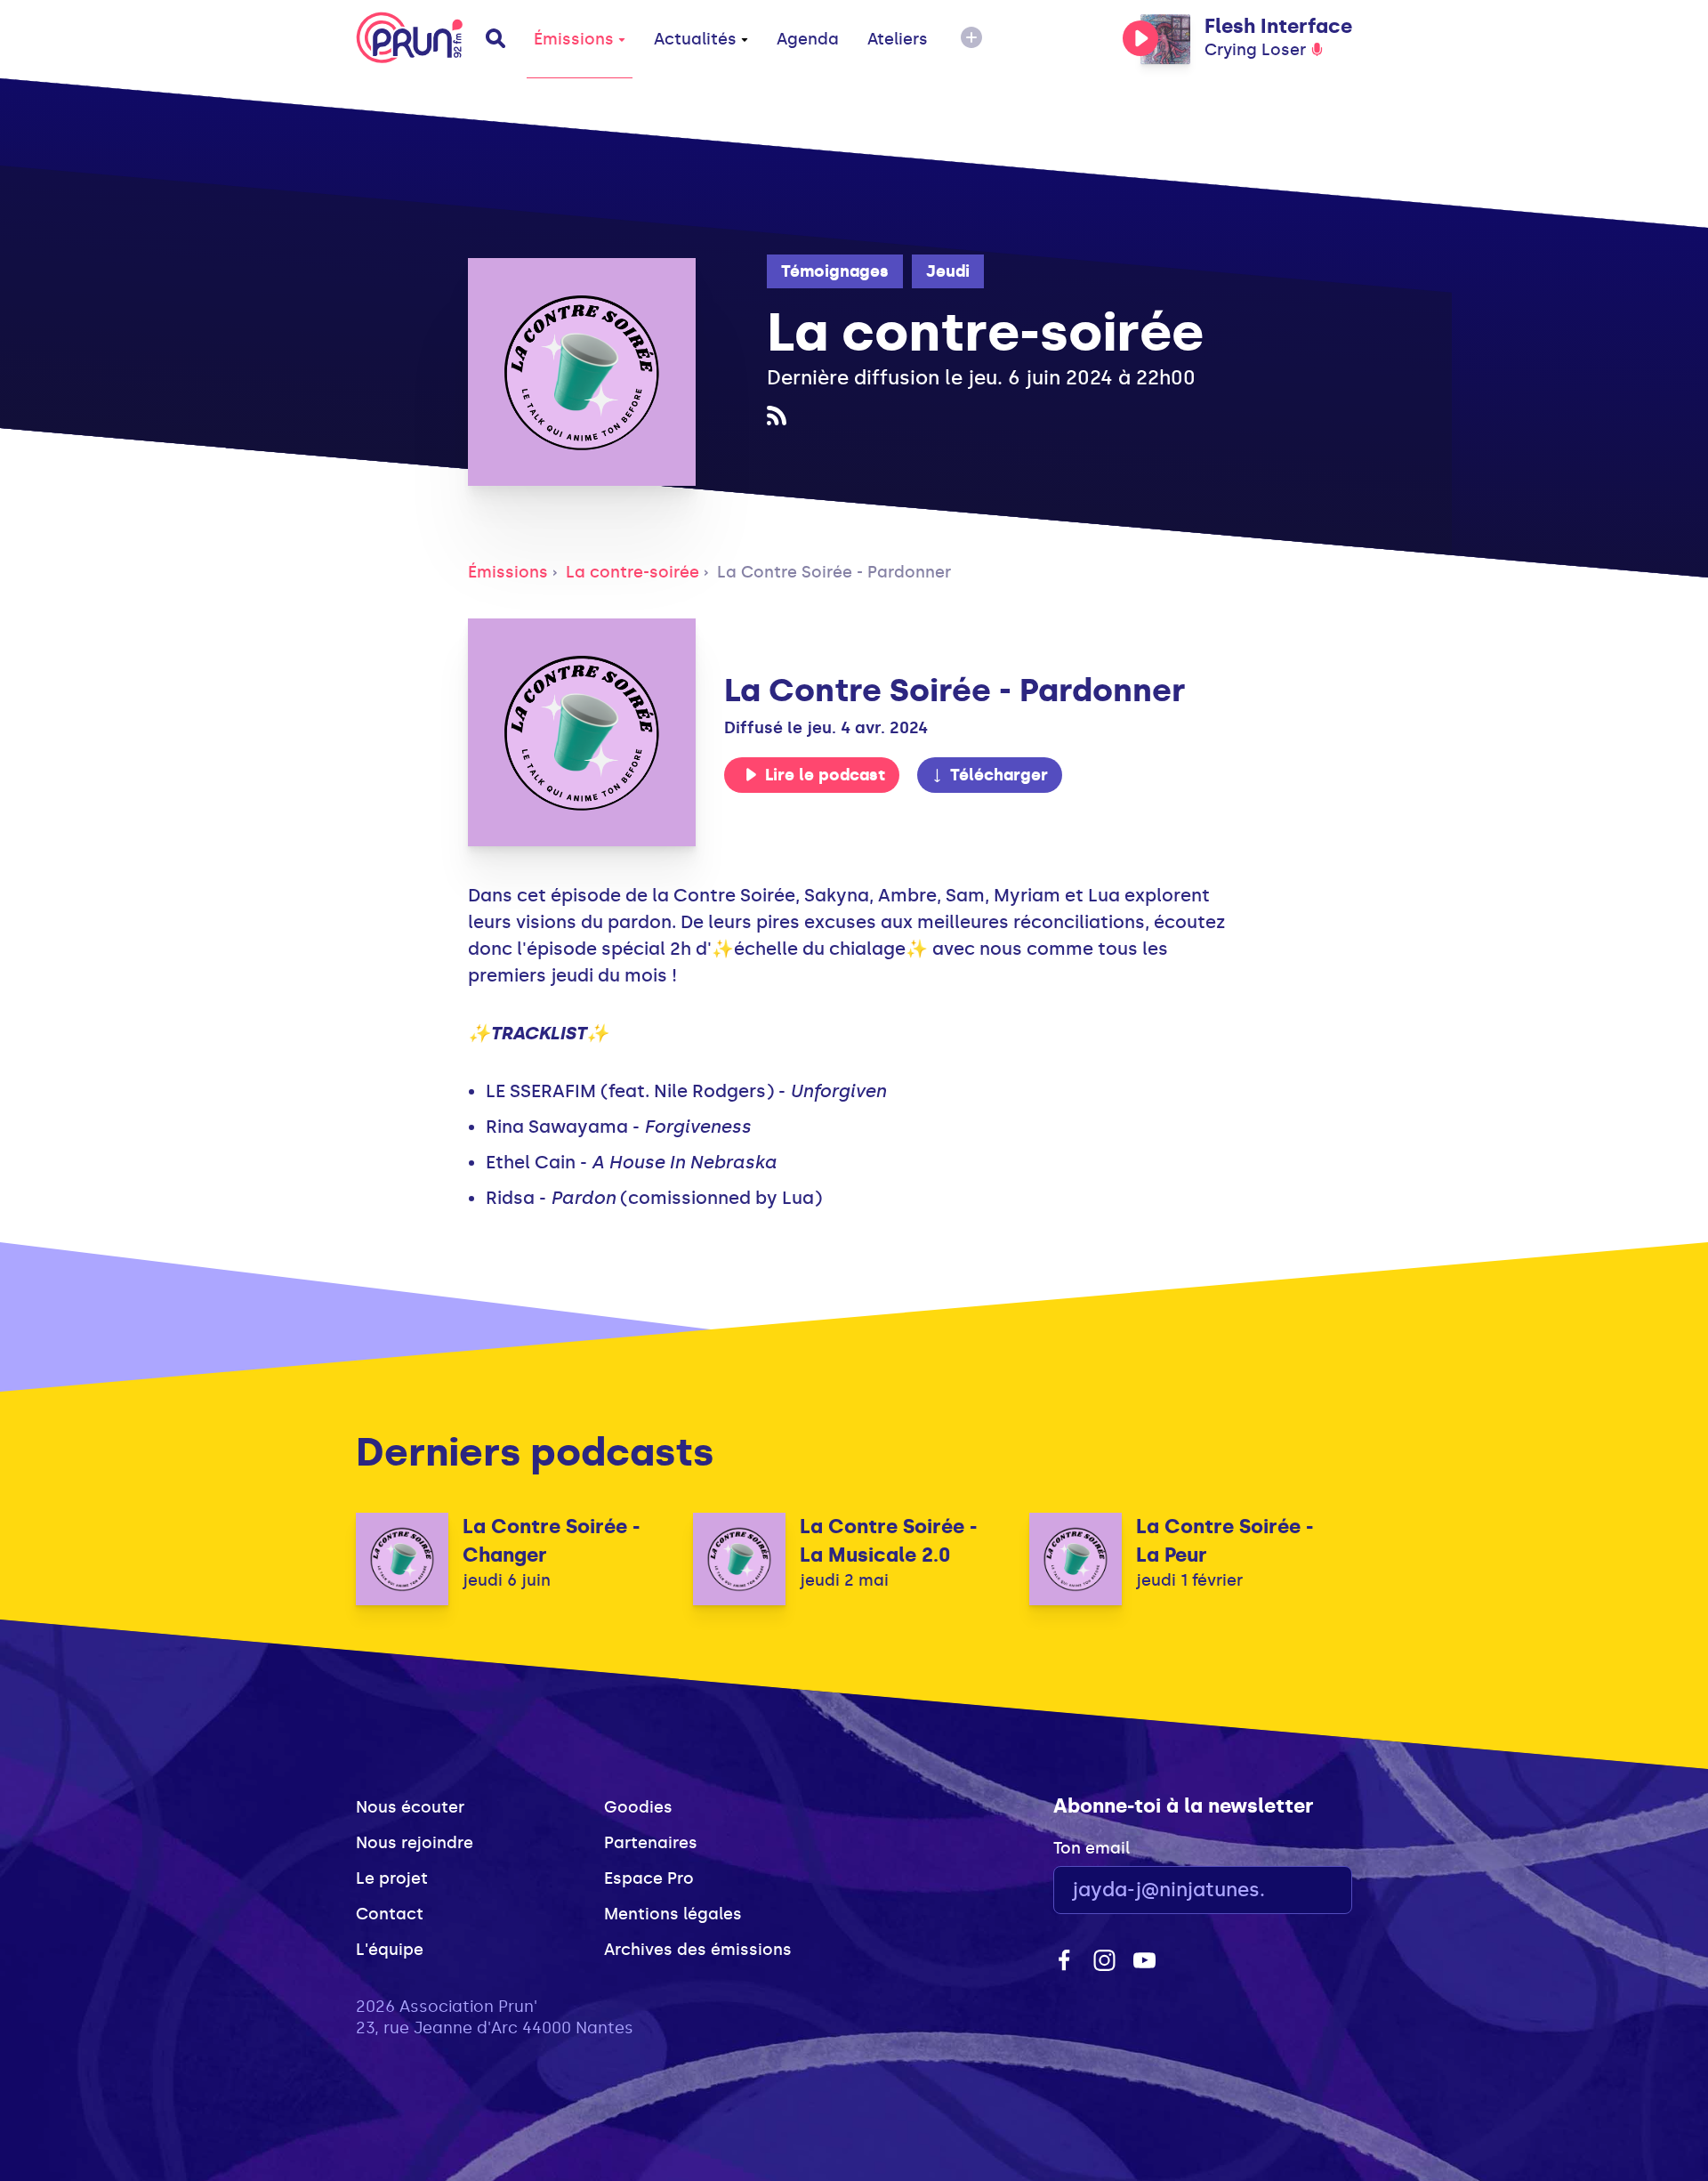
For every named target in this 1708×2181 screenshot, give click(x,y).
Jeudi (948, 271)
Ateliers (898, 39)
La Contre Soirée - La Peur (1225, 1541)
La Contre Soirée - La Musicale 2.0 (888, 1541)
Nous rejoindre (415, 1843)
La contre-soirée (632, 572)
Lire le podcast (825, 775)
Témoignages (835, 271)
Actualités (695, 39)
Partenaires (651, 1843)
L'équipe (390, 1950)
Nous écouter (410, 1807)
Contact (390, 1914)
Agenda (808, 39)
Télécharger (999, 775)
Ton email (1092, 1848)
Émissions (574, 39)
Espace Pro (649, 1878)
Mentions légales (673, 1914)
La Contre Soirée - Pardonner (834, 572)
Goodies (638, 1807)
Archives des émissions (698, 1950)
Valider (1290, 1890)
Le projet (392, 1878)
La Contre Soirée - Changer (551, 1541)
